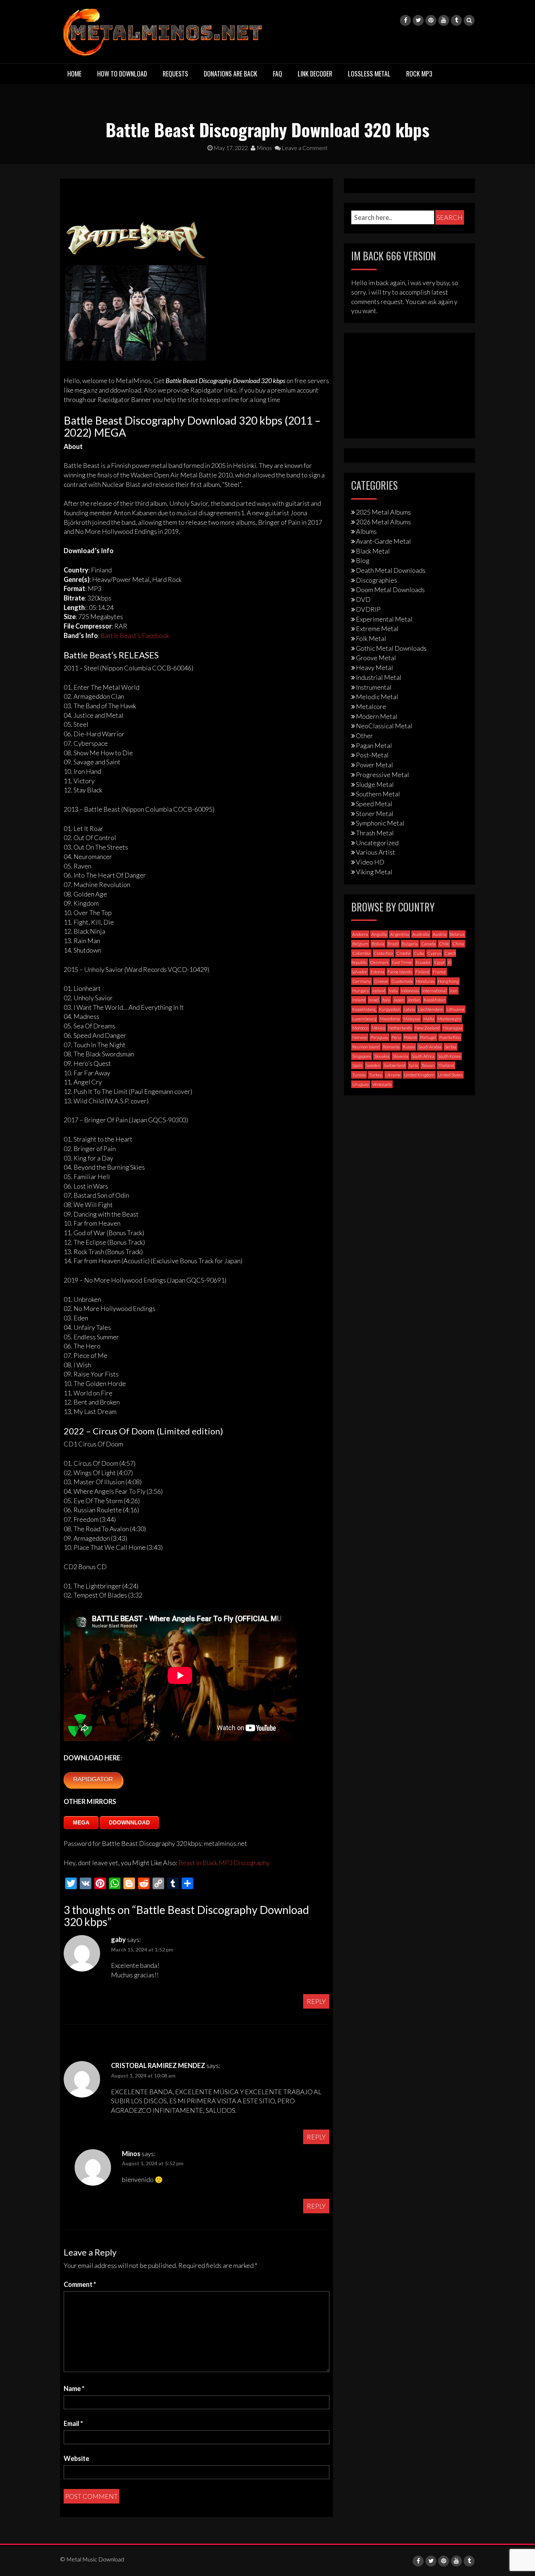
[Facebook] (405, 20)
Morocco (360, 1028)
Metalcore (371, 706)
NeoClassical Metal (384, 726)
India (393, 991)
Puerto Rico (450, 1037)
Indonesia (410, 991)
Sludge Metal (375, 784)
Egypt (439, 962)
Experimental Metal (384, 619)
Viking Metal (374, 872)
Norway (360, 1037)
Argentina (400, 934)
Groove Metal (376, 658)
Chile (444, 944)
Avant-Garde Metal (383, 541)
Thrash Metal (375, 833)
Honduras (425, 981)
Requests (175, 74)
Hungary (361, 991)
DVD (363, 599)
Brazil (393, 944)
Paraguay (379, 1037)
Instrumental (374, 687)
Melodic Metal (377, 697)
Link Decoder (315, 74)
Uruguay (361, 1084)
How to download (122, 74)
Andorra (360, 934)
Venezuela (382, 1084)
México (378, 1028)
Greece (381, 981)
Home (74, 74)
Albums (366, 531)
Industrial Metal (379, 677)
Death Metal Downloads (391, 570)
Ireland (359, 1000)
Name (74, 2388)
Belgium (360, 944)
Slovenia (401, 1056)
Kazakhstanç (364, 1009)
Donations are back (231, 74)
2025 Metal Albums (383, 512)
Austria (440, 934)
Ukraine (393, 1075)
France (439, 972)
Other (364, 736)
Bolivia (378, 944)
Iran (454, 991)
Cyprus (434, 953)
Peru (396, 1037)
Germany (362, 981)
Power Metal (374, 765)
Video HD (370, 862)
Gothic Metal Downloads (391, 648)
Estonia (377, 972)
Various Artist (376, 852)
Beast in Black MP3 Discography (224, 1863)
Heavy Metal (374, 667)
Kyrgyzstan (390, 1009)
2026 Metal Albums (383, 522)
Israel (374, 1000)
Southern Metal (378, 794)
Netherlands (400, 1028)
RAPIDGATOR (93, 1779)
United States (450, 1075)
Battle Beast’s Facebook (135, 635)
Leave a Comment (304, 148)
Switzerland (395, 1065)
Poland (410, 1037)
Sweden (373, 1065)
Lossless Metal (369, 74)
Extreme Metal (377, 629)
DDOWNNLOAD (129, 1822)
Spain (357, 1065)
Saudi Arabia (430, 1047)
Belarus (457, 934)
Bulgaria (410, 944)
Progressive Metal (383, 775)
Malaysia (412, 1019)
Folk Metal (371, 638)
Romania (391, 1047)
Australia (421, 934)
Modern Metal (377, 716)
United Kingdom (419, 1075)
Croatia (403, 953)
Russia (409, 1047)
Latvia (409, 1009)
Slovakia (382, 1056)
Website (76, 2458)
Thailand (446, 1065)
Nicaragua (453, 1028)
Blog (363, 560)
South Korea (449, 1056)
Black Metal (373, 551)
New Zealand (427, 1028)
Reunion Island (366, 1047)
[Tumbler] (456, 20)
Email (73, 2423)
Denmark (379, 962)
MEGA (81, 1822)
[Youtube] (444, 20)
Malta (429, 1019)
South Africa (423, 1056)
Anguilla (379, 934)
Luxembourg (364, 1019)
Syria (413, 1065)
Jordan (414, 1000)
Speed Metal (374, 804)
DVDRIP (368, 609)
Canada (428, 944)
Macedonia (390, 1019)
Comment (80, 2284)
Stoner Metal (375, 814)
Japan (399, 1000)
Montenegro (449, 1019)
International (434, 991)
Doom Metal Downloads (390, 590)
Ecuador (423, 962)
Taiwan (428, 1065)
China (458, 944)
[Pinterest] (431, 20)
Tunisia (359, 1075)
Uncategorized (377, 843)
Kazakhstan (435, 1000)
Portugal (428, 1037)
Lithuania (455, 1009)
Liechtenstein (431, 1009)
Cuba (419, 953)
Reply (316, 2001)
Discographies (377, 580)
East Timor (402, 962)
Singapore (362, 1056)
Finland (422, 972)
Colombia (361, 953)
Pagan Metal (374, 745)
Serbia (451, 1047)
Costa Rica (383, 953)
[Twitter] (418, 20)
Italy (386, 1000)
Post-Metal (372, 755)
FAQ (278, 74)
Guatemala (402, 981)
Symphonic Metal (380, 823)
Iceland (379, 991)
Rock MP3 (419, 74)
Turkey (376, 1075)
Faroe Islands (400, 972)
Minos (264, 148)
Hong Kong (448, 981)
